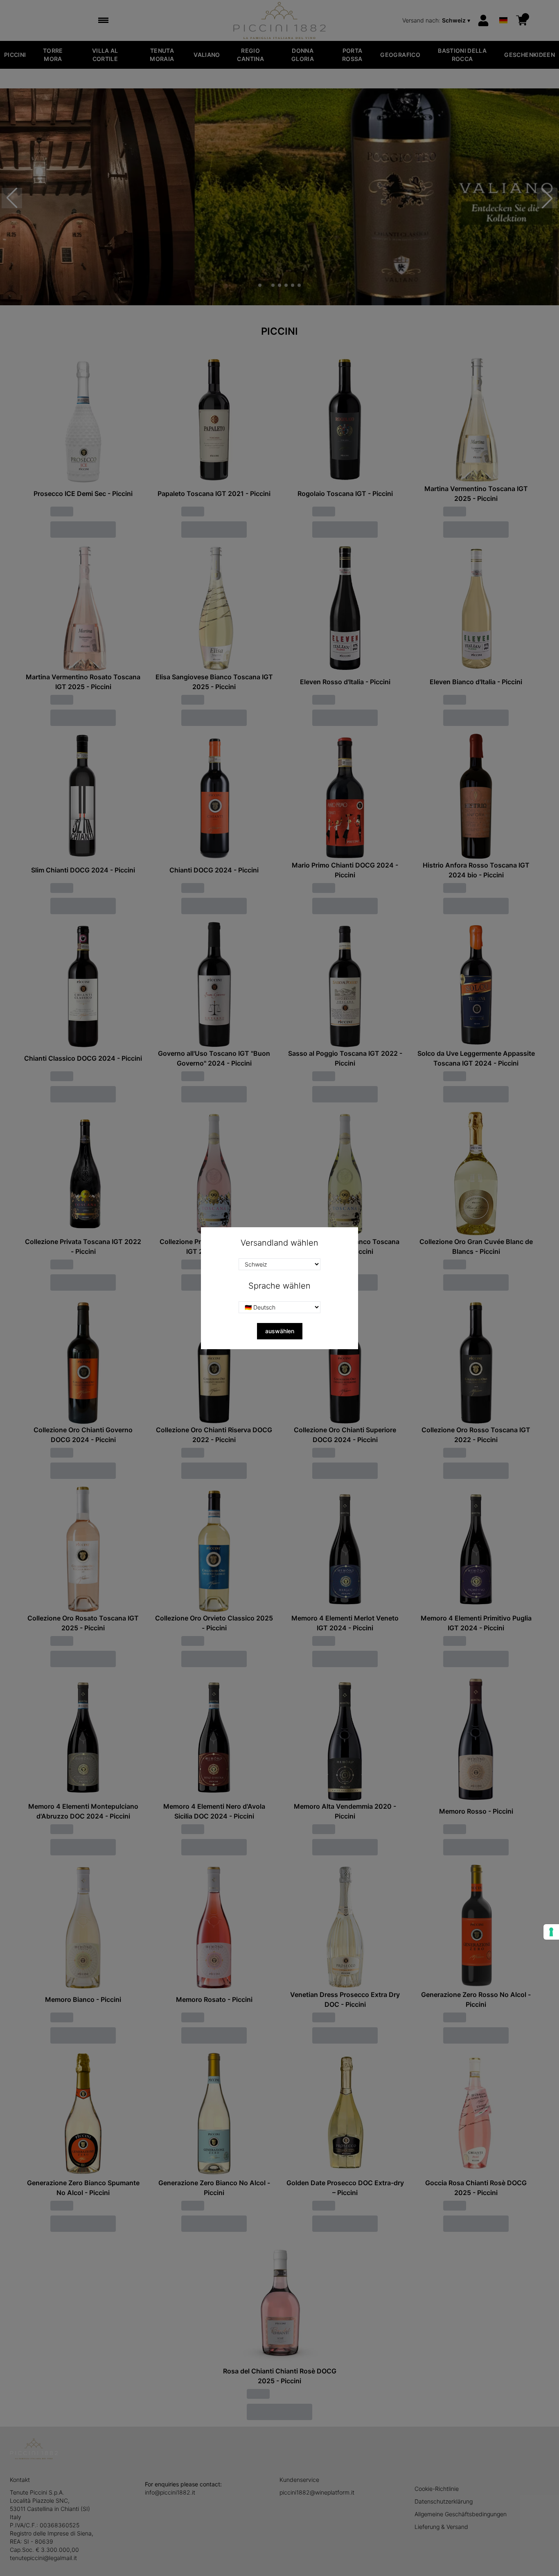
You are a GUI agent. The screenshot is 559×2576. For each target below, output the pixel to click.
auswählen (280, 1331)
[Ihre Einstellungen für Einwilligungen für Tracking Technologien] (551, 1932)
